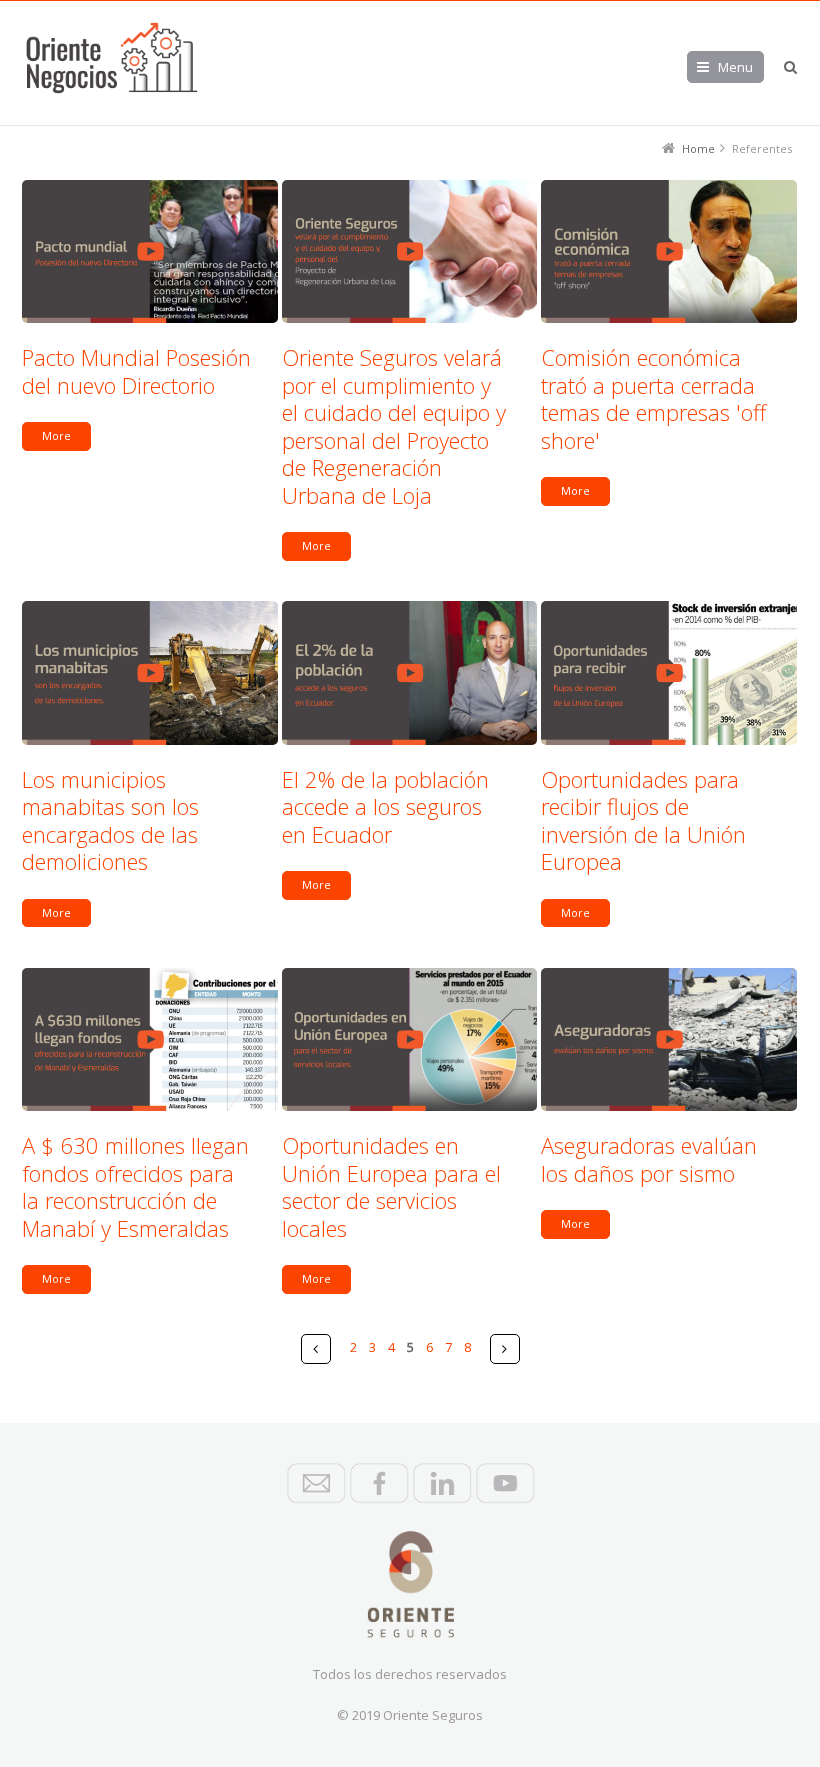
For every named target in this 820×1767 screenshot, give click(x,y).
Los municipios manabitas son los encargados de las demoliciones (110, 820)
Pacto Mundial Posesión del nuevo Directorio (136, 371)
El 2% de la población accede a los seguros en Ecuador (385, 806)
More (56, 435)
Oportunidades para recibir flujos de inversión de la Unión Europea (643, 820)
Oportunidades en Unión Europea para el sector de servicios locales (391, 1186)
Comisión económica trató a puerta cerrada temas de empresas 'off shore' (653, 398)
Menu (735, 67)
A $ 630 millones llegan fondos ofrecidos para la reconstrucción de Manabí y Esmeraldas (135, 1186)
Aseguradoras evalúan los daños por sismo (649, 1159)
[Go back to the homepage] (112, 58)
